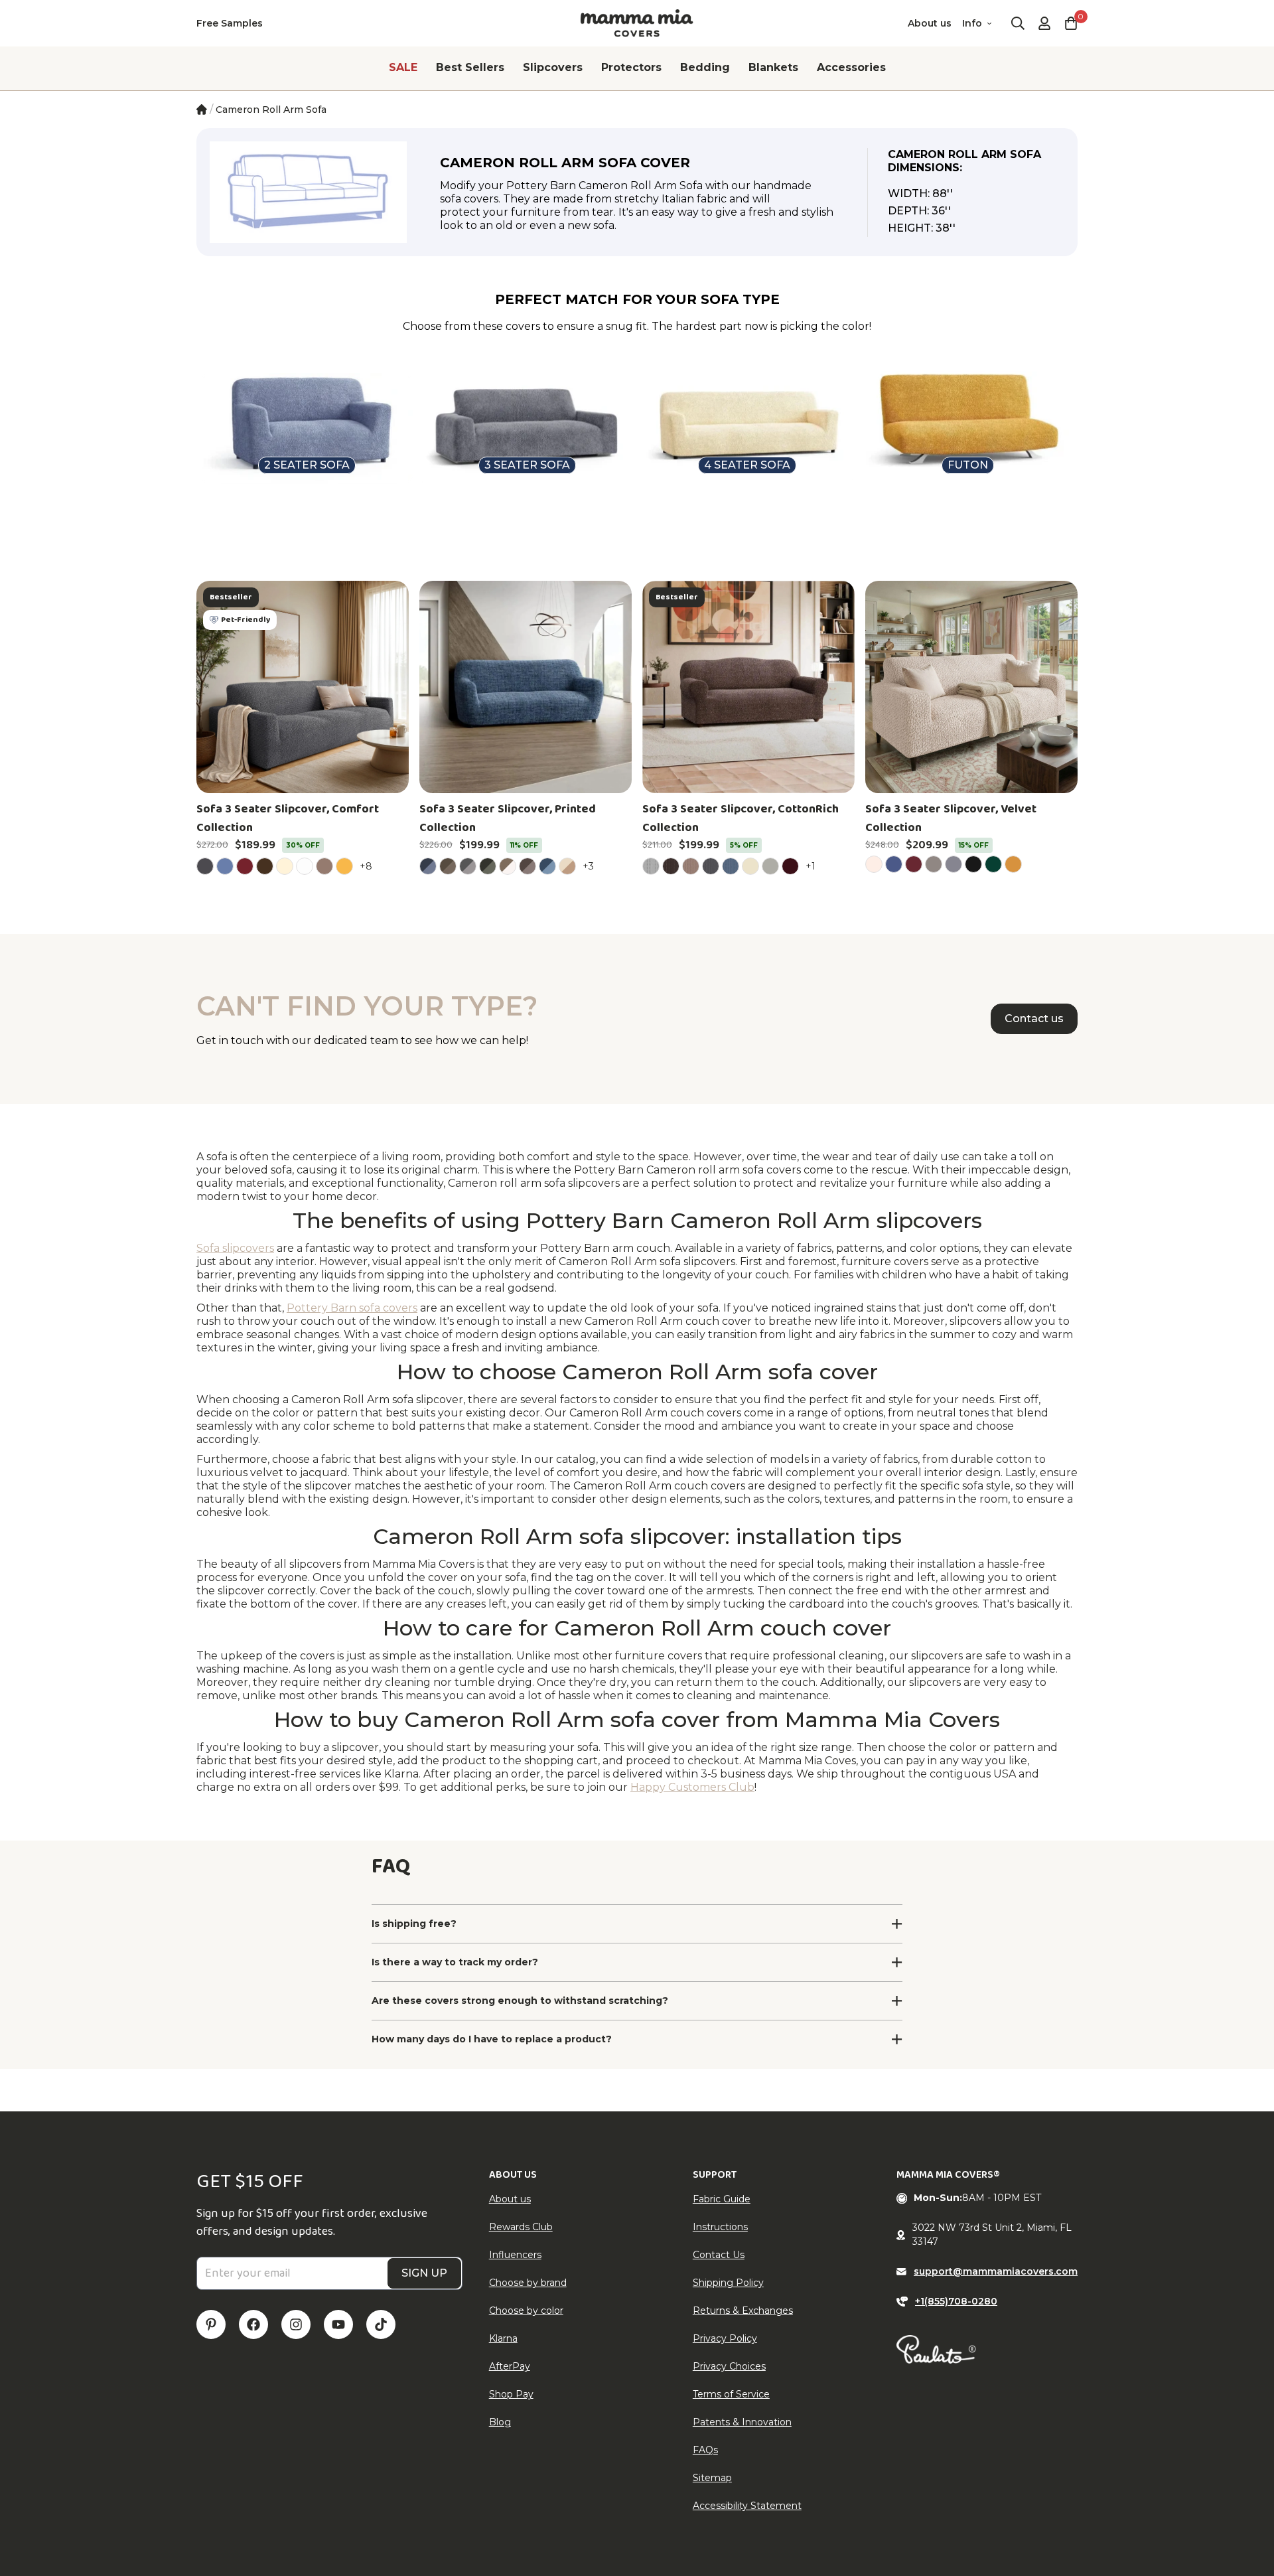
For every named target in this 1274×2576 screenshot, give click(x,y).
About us (930, 23)
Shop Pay (511, 2394)
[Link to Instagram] (296, 2324)
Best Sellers (470, 67)
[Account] (1044, 23)
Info (972, 23)
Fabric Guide (722, 2199)
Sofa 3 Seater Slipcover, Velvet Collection (951, 818)
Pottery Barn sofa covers (352, 1308)
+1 (813, 866)
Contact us (1034, 1019)
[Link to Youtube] (338, 2324)
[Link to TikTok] (381, 2324)
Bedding (705, 67)
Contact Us (719, 2255)
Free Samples (230, 23)
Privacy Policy (725, 2338)
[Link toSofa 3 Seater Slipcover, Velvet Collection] (971, 687)
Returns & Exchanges (743, 2311)
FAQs (705, 2450)
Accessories (851, 67)
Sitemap (712, 2478)
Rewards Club (521, 2227)
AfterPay (510, 2366)
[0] (1071, 23)
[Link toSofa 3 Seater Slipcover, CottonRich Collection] (748, 687)
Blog (500, 2422)
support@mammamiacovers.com (996, 2271)
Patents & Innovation (742, 2422)
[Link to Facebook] (253, 2324)
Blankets (773, 67)
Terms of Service (731, 2394)
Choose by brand (528, 2283)
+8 (368, 866)
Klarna (503, 2338)
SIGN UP (424, 2273)
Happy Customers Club (692, 1787)
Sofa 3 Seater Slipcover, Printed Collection (508, 818)
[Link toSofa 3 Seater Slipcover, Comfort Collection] (303, 687)
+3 (590, 866)
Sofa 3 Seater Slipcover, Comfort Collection (288, 818)
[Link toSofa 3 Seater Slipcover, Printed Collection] (526, 687)
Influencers (515, 2255)
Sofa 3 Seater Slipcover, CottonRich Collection (741, 818)
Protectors (631, 67)
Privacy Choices (729, 2366)
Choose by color (526, 2311)
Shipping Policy (728, 2283)
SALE (403, 67)
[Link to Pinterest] (211, 2324)
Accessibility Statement (747, 2506)
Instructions (720, 2227)
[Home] (202, 110)
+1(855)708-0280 (956, 2301)
